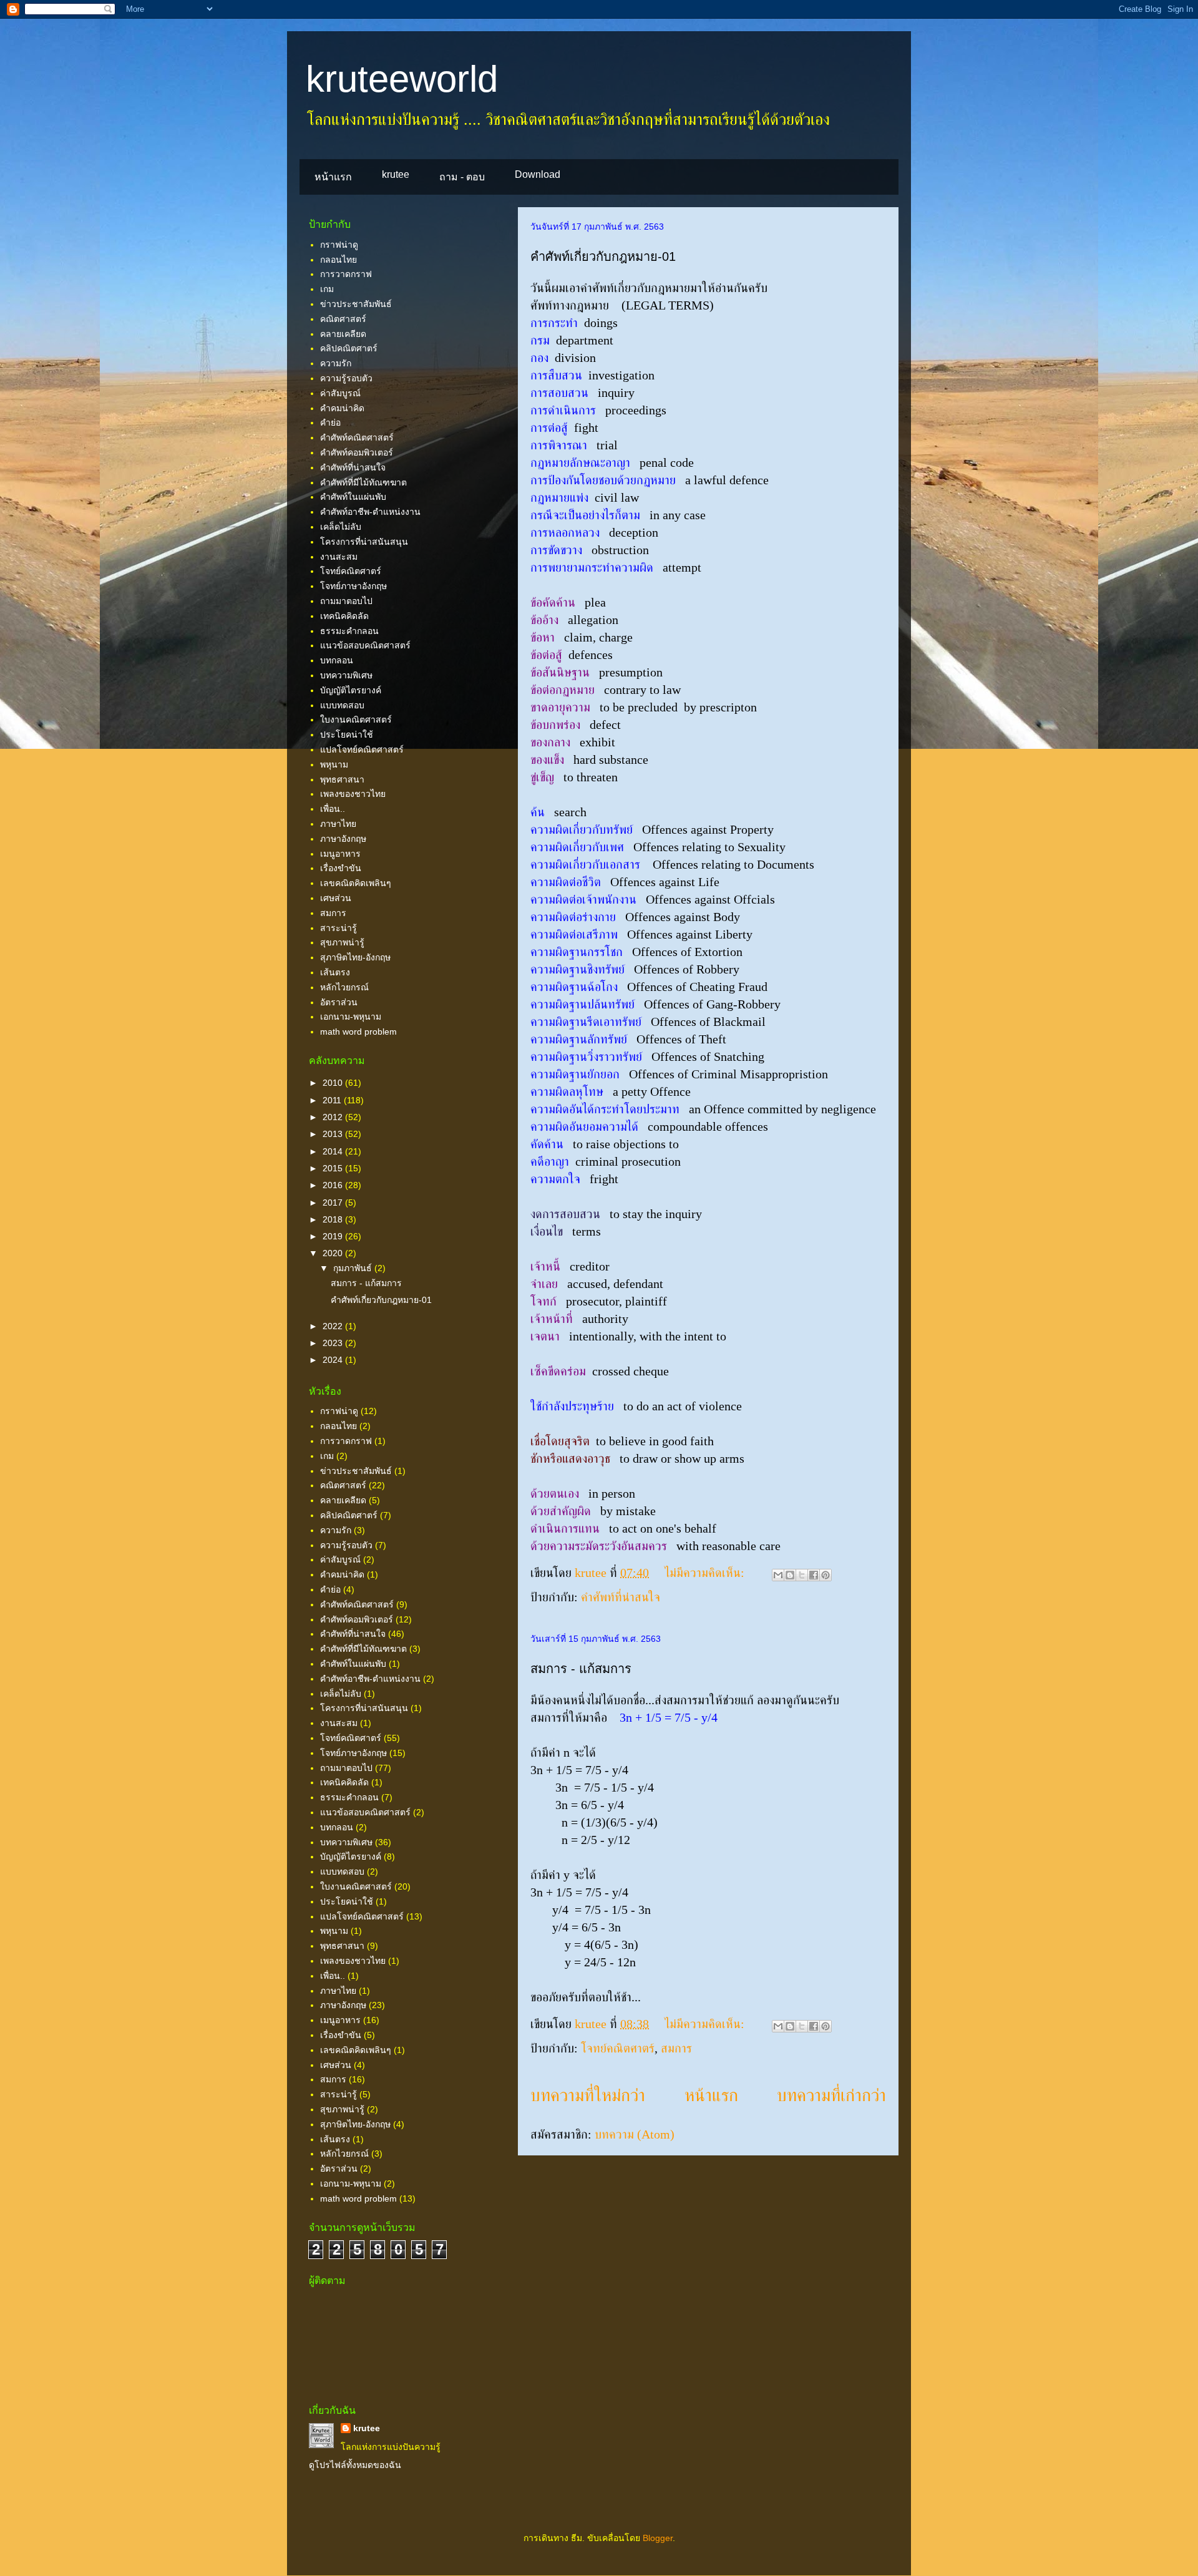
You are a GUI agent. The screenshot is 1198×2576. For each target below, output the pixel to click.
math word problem (358, 1032)
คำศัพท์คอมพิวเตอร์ (357, 452)
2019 (334, 1236)
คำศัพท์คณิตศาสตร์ (357, 437)
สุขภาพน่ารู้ (342, 942)
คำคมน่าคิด (342, 408)
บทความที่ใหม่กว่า (588, 2095)
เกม (327, 289)
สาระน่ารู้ (338, 928)
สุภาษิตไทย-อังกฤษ (355, 957)
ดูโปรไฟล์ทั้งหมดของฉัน (355, 2465)
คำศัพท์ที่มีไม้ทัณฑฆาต (363, 482)
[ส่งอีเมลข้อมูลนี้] (778, 1575)
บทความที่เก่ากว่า (831, 2095)
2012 (334, 1117)
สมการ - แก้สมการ (581, 1669)
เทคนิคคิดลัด (344, 616)
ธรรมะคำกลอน (349, 631)
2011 (333, 1100)
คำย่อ (330, 422)
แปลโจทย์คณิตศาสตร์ (362, 749)
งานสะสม (339, 557)
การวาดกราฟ (346, 274)
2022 (334, 1326)
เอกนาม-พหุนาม (351, 1017)
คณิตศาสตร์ (343, 319)
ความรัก (336, 363)
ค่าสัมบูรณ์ (340, 393)
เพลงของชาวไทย (353, 794)
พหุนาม (334, 764)
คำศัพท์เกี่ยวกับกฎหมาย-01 (603, 256)
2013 (334, 1134)
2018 (334, 1219)
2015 (334, 1168)
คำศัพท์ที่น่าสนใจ (621, 1597)
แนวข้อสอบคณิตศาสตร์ (365, 645)
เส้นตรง (335, 972)
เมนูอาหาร (340, 854)
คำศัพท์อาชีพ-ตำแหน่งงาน (370, 512)
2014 (334, 1151)
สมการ (676, 2048)
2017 (334, 1203)
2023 (334, 1343)
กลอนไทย (338, 260)
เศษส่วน (336, 898)
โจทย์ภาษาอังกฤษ (353, 586)
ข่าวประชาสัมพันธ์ (356, 304)
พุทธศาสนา (342, 779)
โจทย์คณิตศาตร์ (618, 2048)
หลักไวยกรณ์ (344, 987)
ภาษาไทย (338, 824)
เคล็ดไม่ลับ (341, 527)
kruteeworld (402, 79)
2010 (334, 1083)
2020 (334, 1253)
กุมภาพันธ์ (354, 1268)
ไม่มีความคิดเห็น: (706, 1573)
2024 (334, 1360)
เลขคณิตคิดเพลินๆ (356, 883)
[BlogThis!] (790, 1575)
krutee (396, 174)
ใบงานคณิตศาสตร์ (356, 720)
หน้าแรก (333, 177)
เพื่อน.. (333, 809)
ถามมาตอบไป (346, 601)
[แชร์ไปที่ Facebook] (814, 1575)
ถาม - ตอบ (462, 177)
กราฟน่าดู (339, 245)
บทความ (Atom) (635, 2134)
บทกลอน (337, 660)
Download (538, 174)
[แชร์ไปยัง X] (802, 1575)
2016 (334, 1185)
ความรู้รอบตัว (346, 378)
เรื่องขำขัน (341, 868)
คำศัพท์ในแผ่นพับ (353, 497)
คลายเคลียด (343, 334)
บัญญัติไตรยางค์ (351, 690)
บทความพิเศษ (346, 675)
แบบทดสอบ (342, 705)
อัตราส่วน (339, 1002)
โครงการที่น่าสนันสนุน (364, 542)
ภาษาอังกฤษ (343, 839)
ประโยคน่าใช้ (347, 734)
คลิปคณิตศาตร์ (349, 348)
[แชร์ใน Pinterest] (825, 1575)
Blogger (658, 2538)
